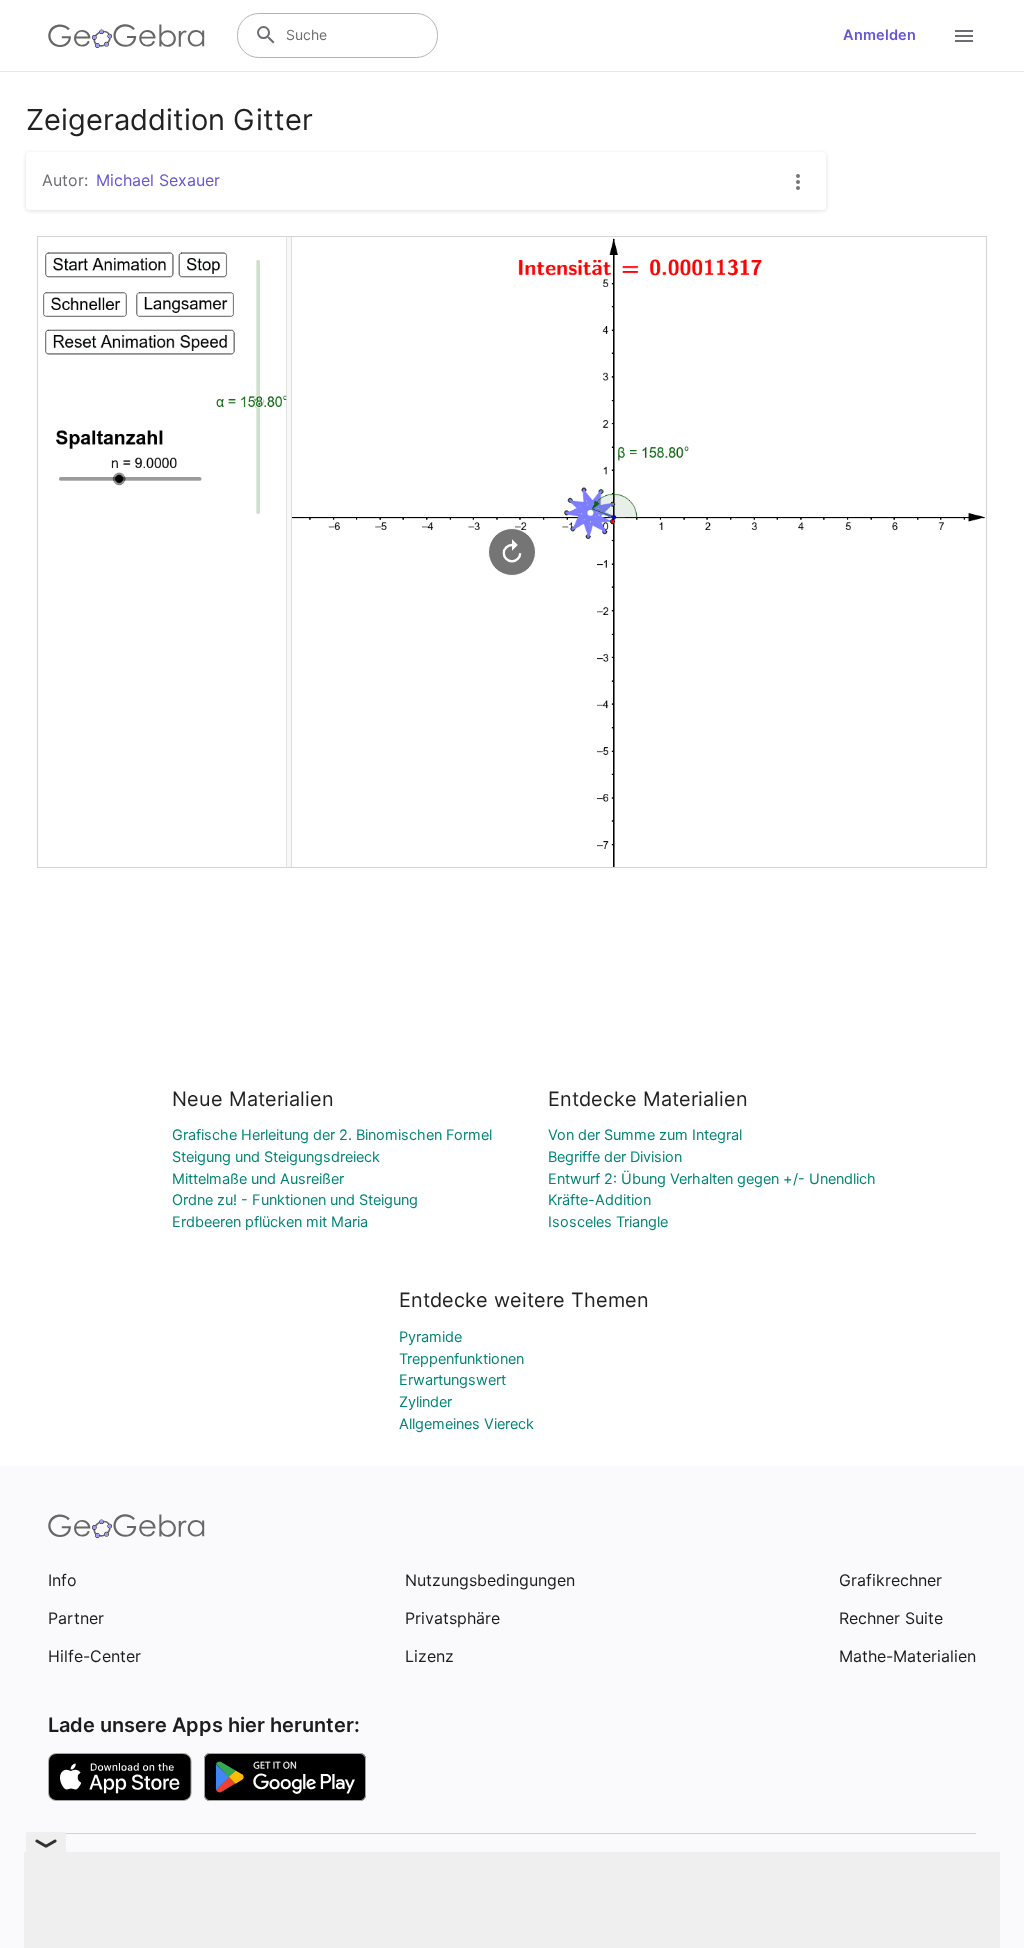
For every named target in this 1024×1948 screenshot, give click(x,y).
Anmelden (879, 35)
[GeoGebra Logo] (126, 36)
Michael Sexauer (158, 180)
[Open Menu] (964, 36)
